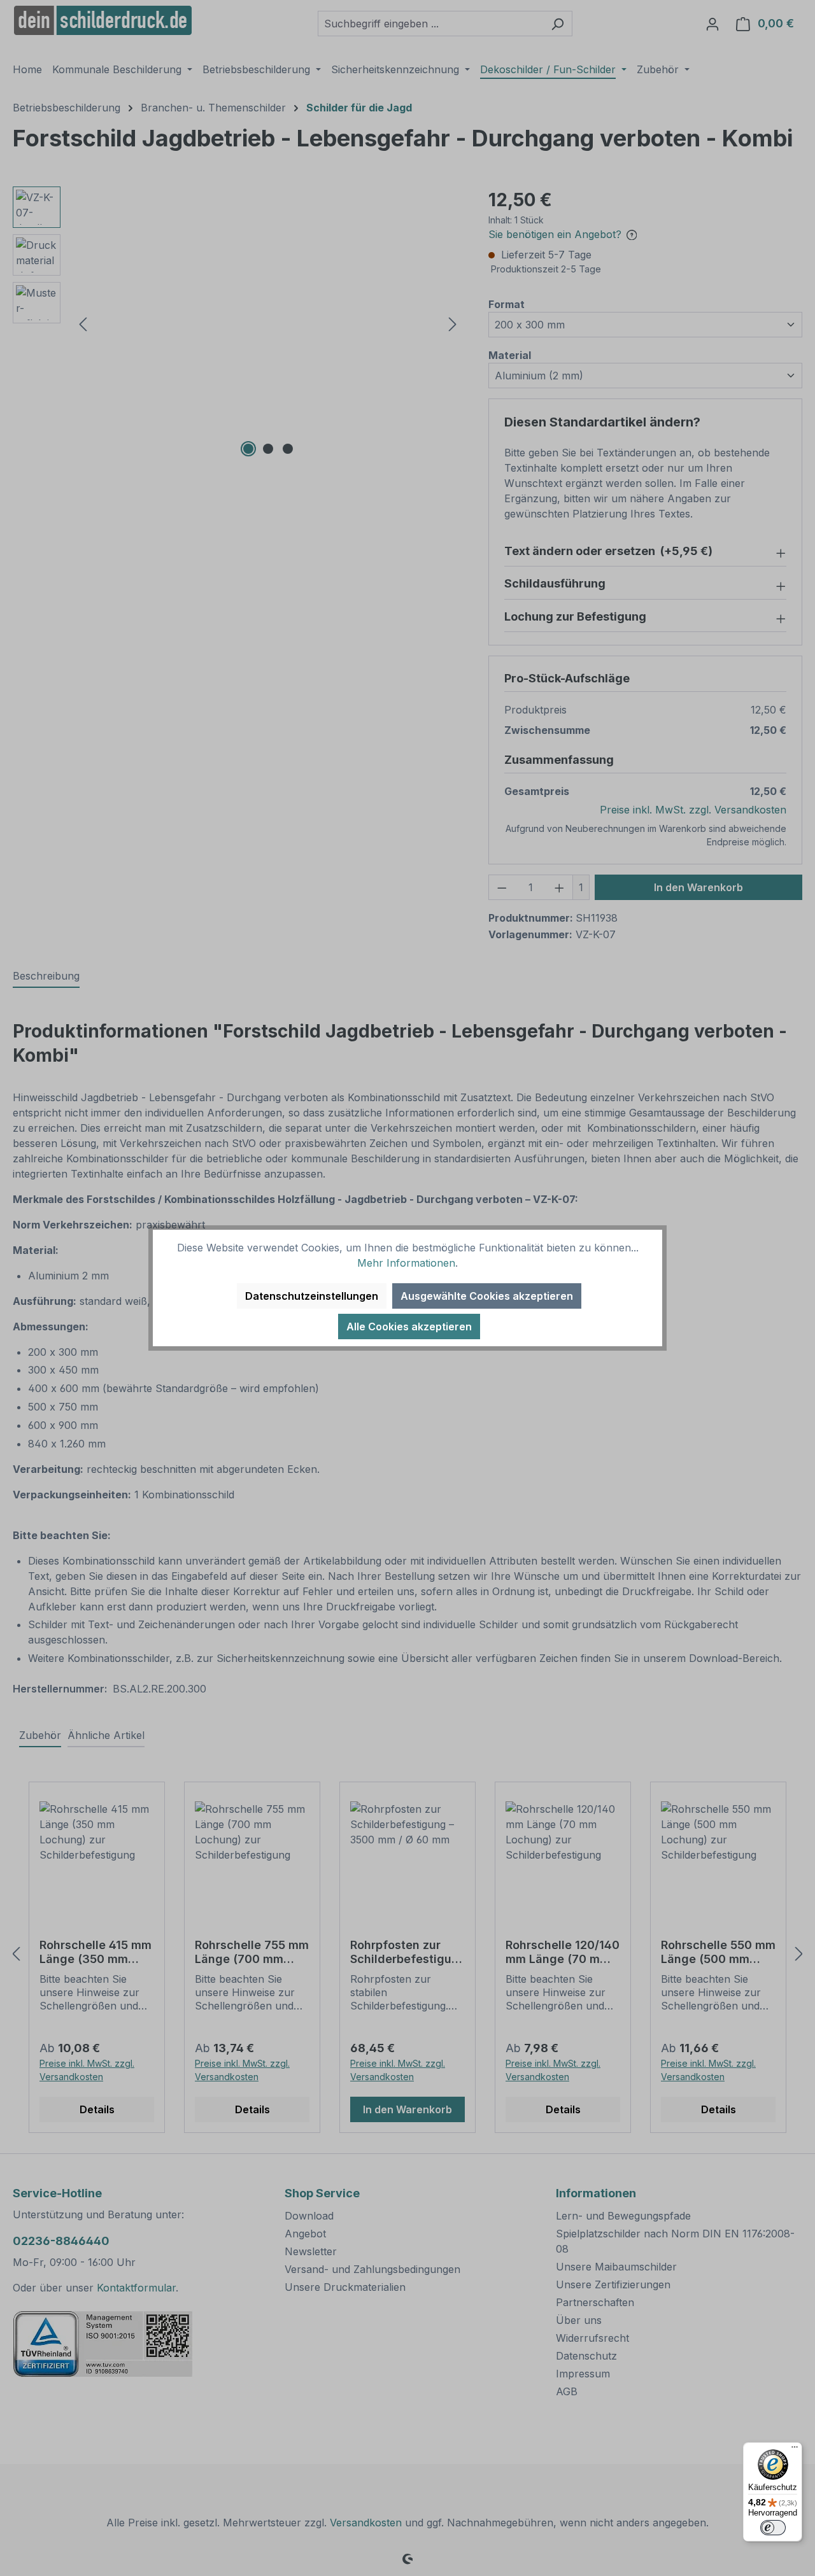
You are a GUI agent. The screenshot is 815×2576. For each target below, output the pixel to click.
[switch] (773, 2528)
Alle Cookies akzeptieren (409, 1327)
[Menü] (795, 2450)
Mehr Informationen (406, 1263)
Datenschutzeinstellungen (312, 1296)
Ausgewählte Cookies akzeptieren (487, 1296)
